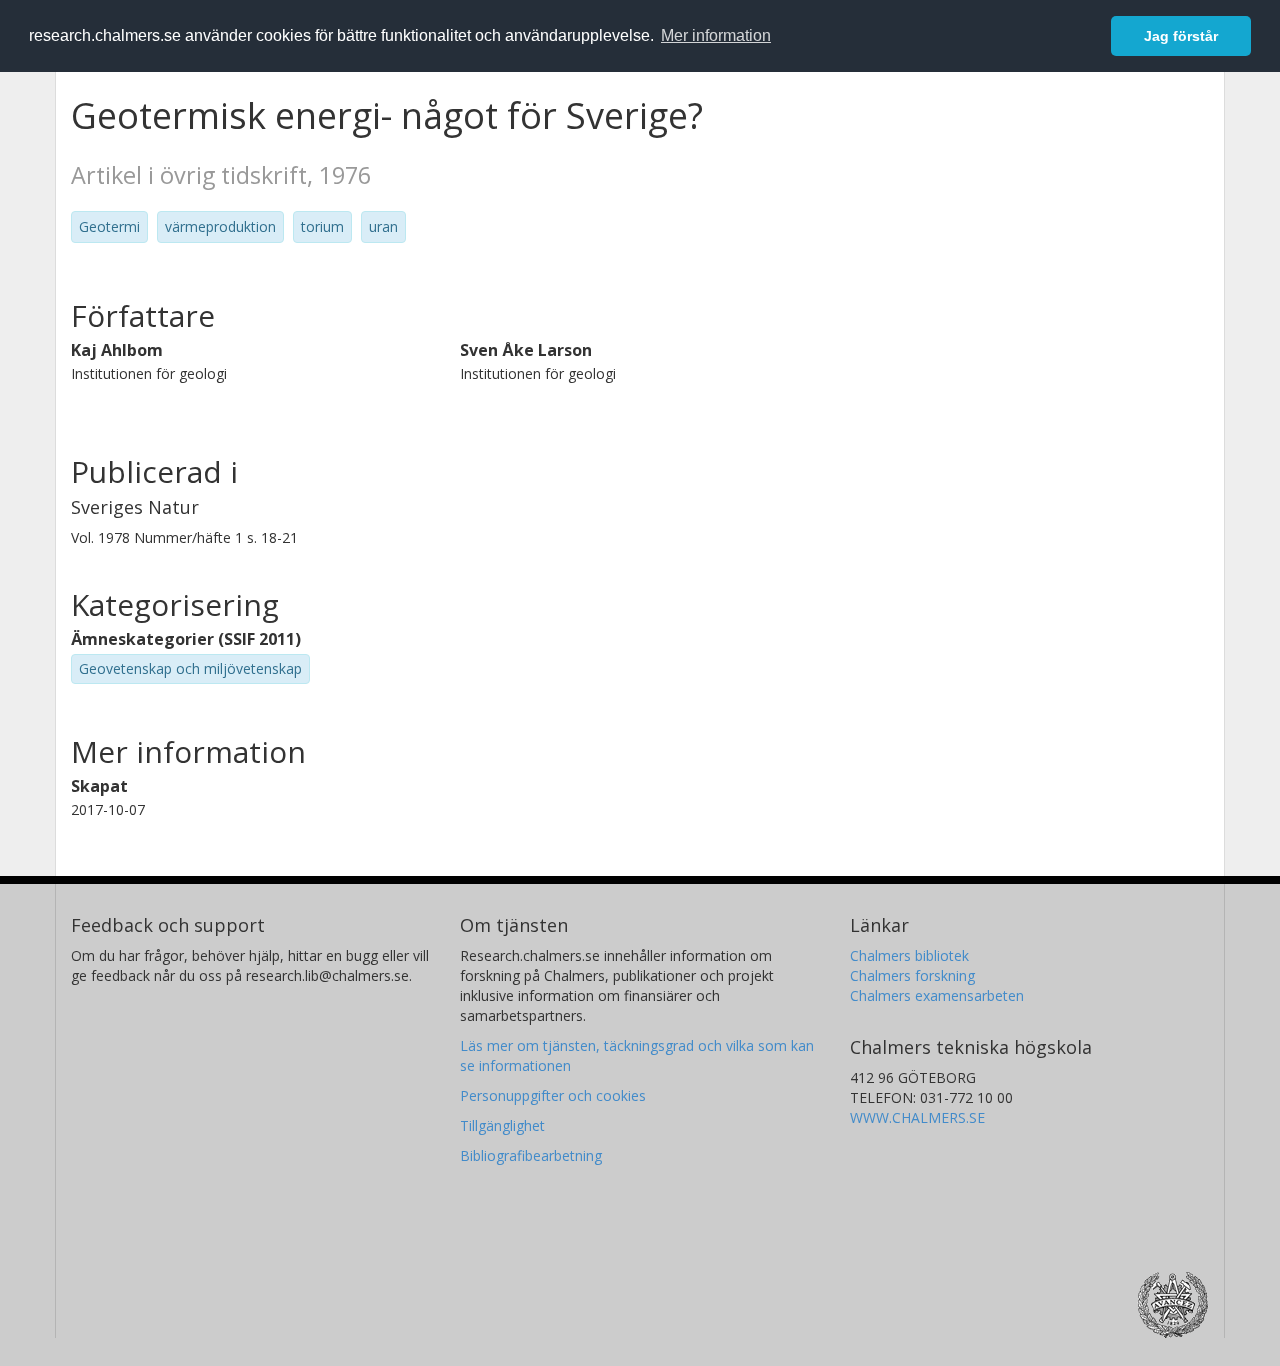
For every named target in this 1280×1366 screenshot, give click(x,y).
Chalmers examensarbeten (937, 995)
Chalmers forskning (912, 975)
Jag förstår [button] (1181, 36)
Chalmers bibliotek (909, 955)
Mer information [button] (716, 35)
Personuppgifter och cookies (553, 1095)
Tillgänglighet (502, 1125)
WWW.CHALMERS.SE (917, 1117)
